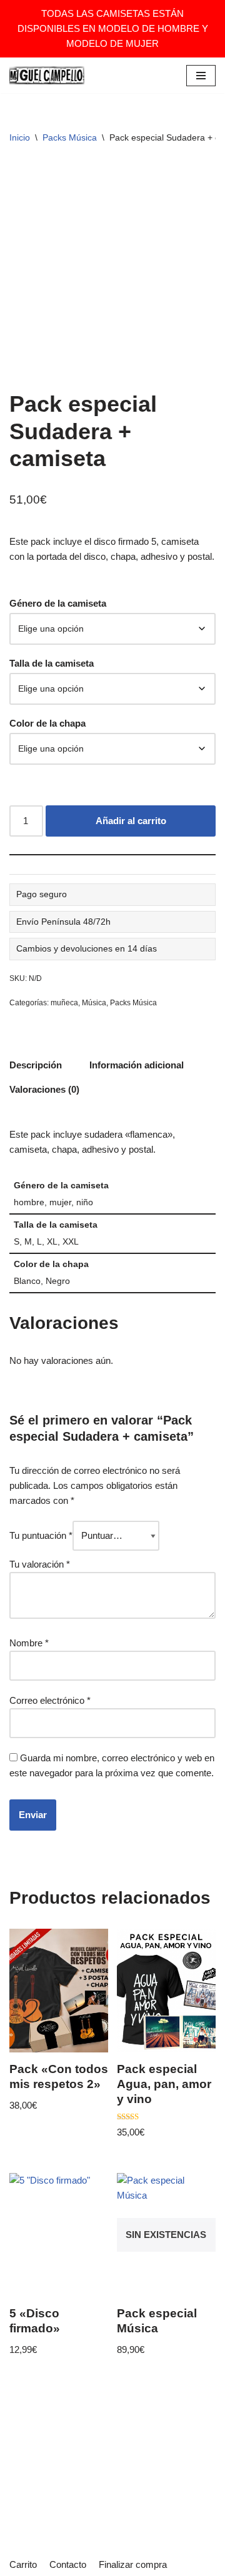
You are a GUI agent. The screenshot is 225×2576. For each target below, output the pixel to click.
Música (94, 1003)
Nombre (29, 1643)
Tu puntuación (41, 1535)
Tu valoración (40, 1564)
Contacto (68, 2564)
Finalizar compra (133, 2564)
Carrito (23, 2564)
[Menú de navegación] (201, 76)
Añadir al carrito (131, 821)
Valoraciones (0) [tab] (44, 1089)
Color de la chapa (47, 723)
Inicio (20, 137)
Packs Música (70, 137)
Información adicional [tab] (137, 1065)
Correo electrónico (50, 1700)
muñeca (64, 1003)
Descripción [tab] (36, 1065)
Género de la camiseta (58, 603)
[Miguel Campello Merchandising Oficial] (47, 75)
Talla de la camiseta (52, 663)
